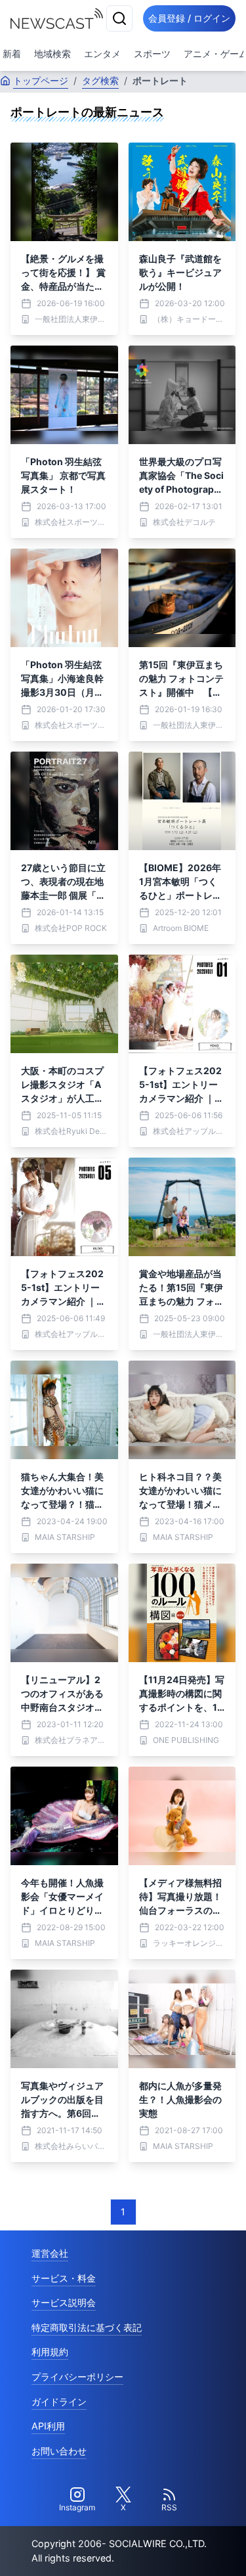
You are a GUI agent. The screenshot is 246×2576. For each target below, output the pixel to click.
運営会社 (50, 2253)
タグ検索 (100, 80)
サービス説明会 (64, 2302)
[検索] (119, 18)
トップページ (41, 80)
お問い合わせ (59, 2451)
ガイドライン (59, 2402)
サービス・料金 (64, 2278)
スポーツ (152, 54)
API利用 (48, 2426)
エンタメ (102, 54)
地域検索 (52, 54)
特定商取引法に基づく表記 (87, 2327)
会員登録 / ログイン (189, 18)
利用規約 (50, 2352)
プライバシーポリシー (77, 2377)
